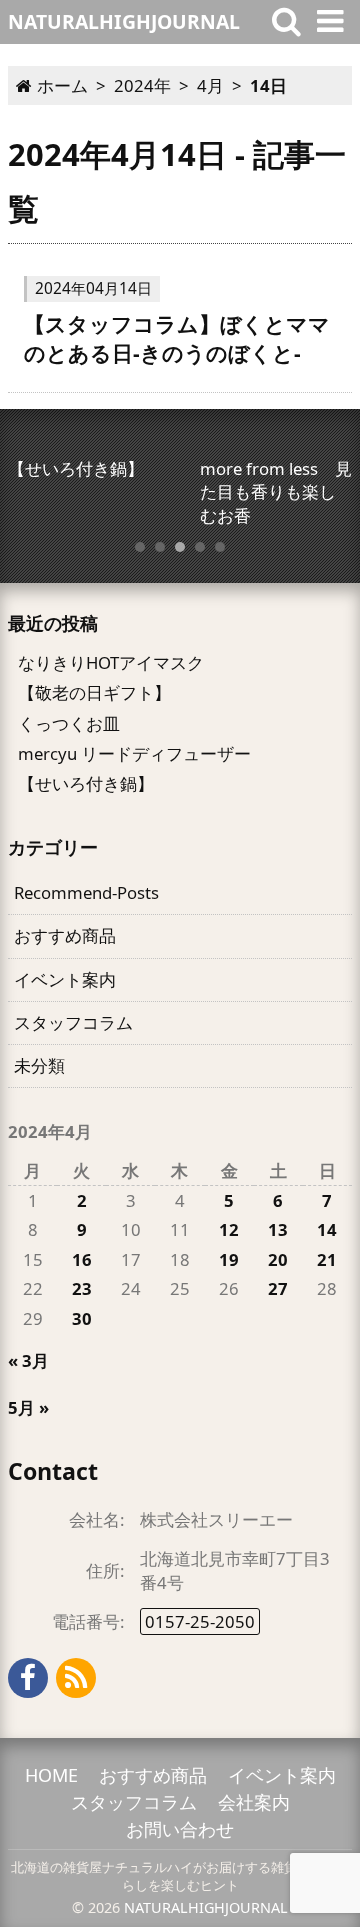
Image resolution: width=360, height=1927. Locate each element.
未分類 (39, 1065)
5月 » (28, 1407)
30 (82, 1318)
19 (229, 1259)
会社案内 (254, 1802)
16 (82, 1259)
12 (229, 1229)
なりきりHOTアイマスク (111, 662)
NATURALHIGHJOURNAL (206, 1907)
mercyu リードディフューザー (134, 753)
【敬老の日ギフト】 (94, 692)
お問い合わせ (180, 1829)
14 (327, 1229)
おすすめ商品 (65, 935)
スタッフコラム (73, 1022)
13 (278, 1229)
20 (278, 1259)
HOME (51, 1775)
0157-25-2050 (200, 1621)
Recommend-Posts (86, 892)
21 (327, 1259)
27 (278, 1288)
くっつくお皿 (69, 723)
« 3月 (28, 1360)
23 (82, 1288)
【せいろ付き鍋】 (86, 783)
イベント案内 (65, 979)
